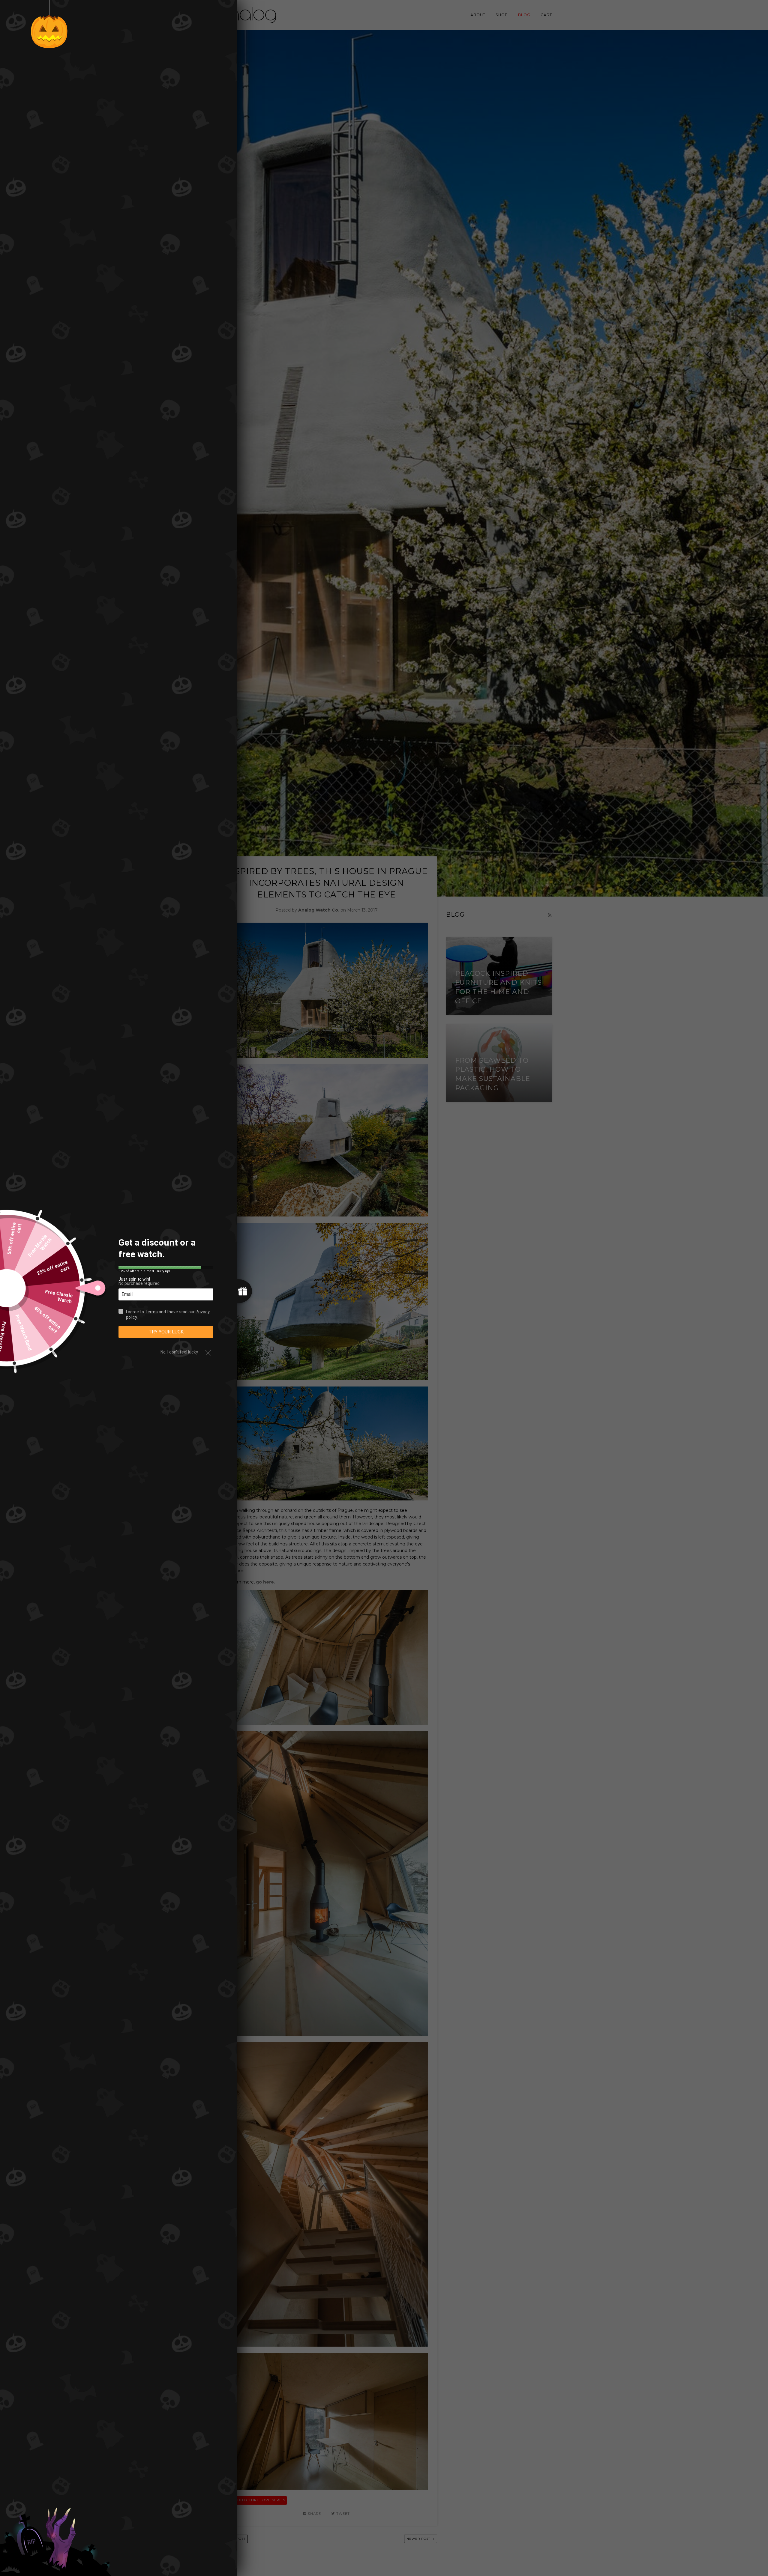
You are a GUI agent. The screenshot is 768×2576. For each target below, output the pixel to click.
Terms (151, 1312)
